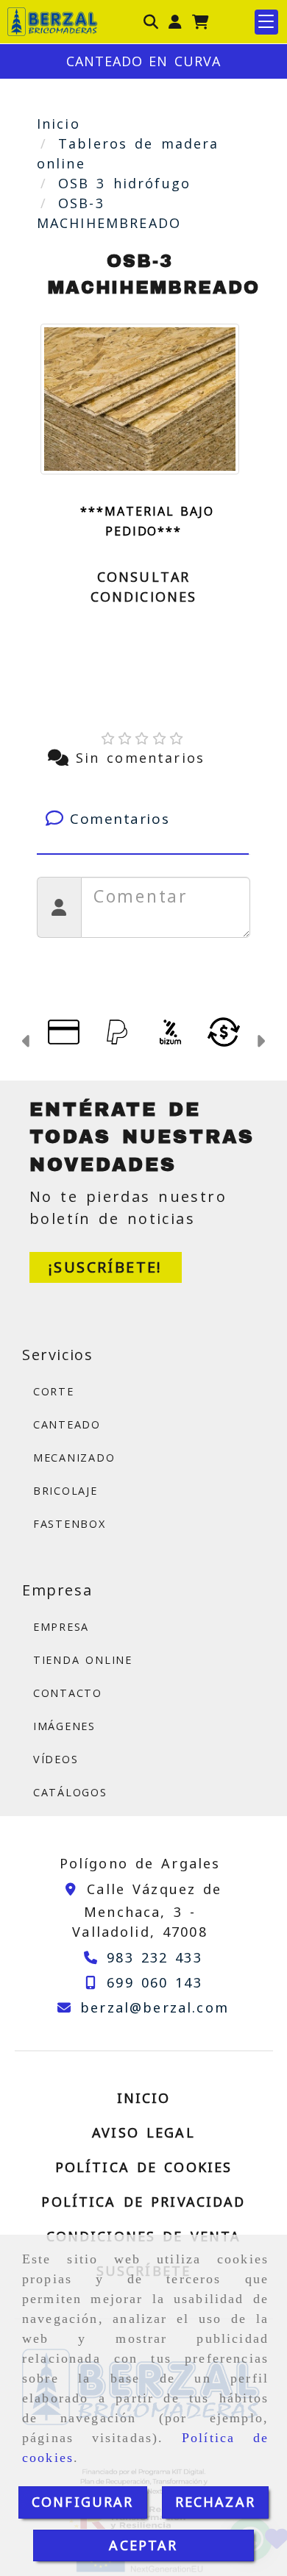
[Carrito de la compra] (201, 22)
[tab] (143, 819)
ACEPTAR (143, 2545)
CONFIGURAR (83, 2502)
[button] (175, 22)
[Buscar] (151, 22)
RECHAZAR (215, 2502)
